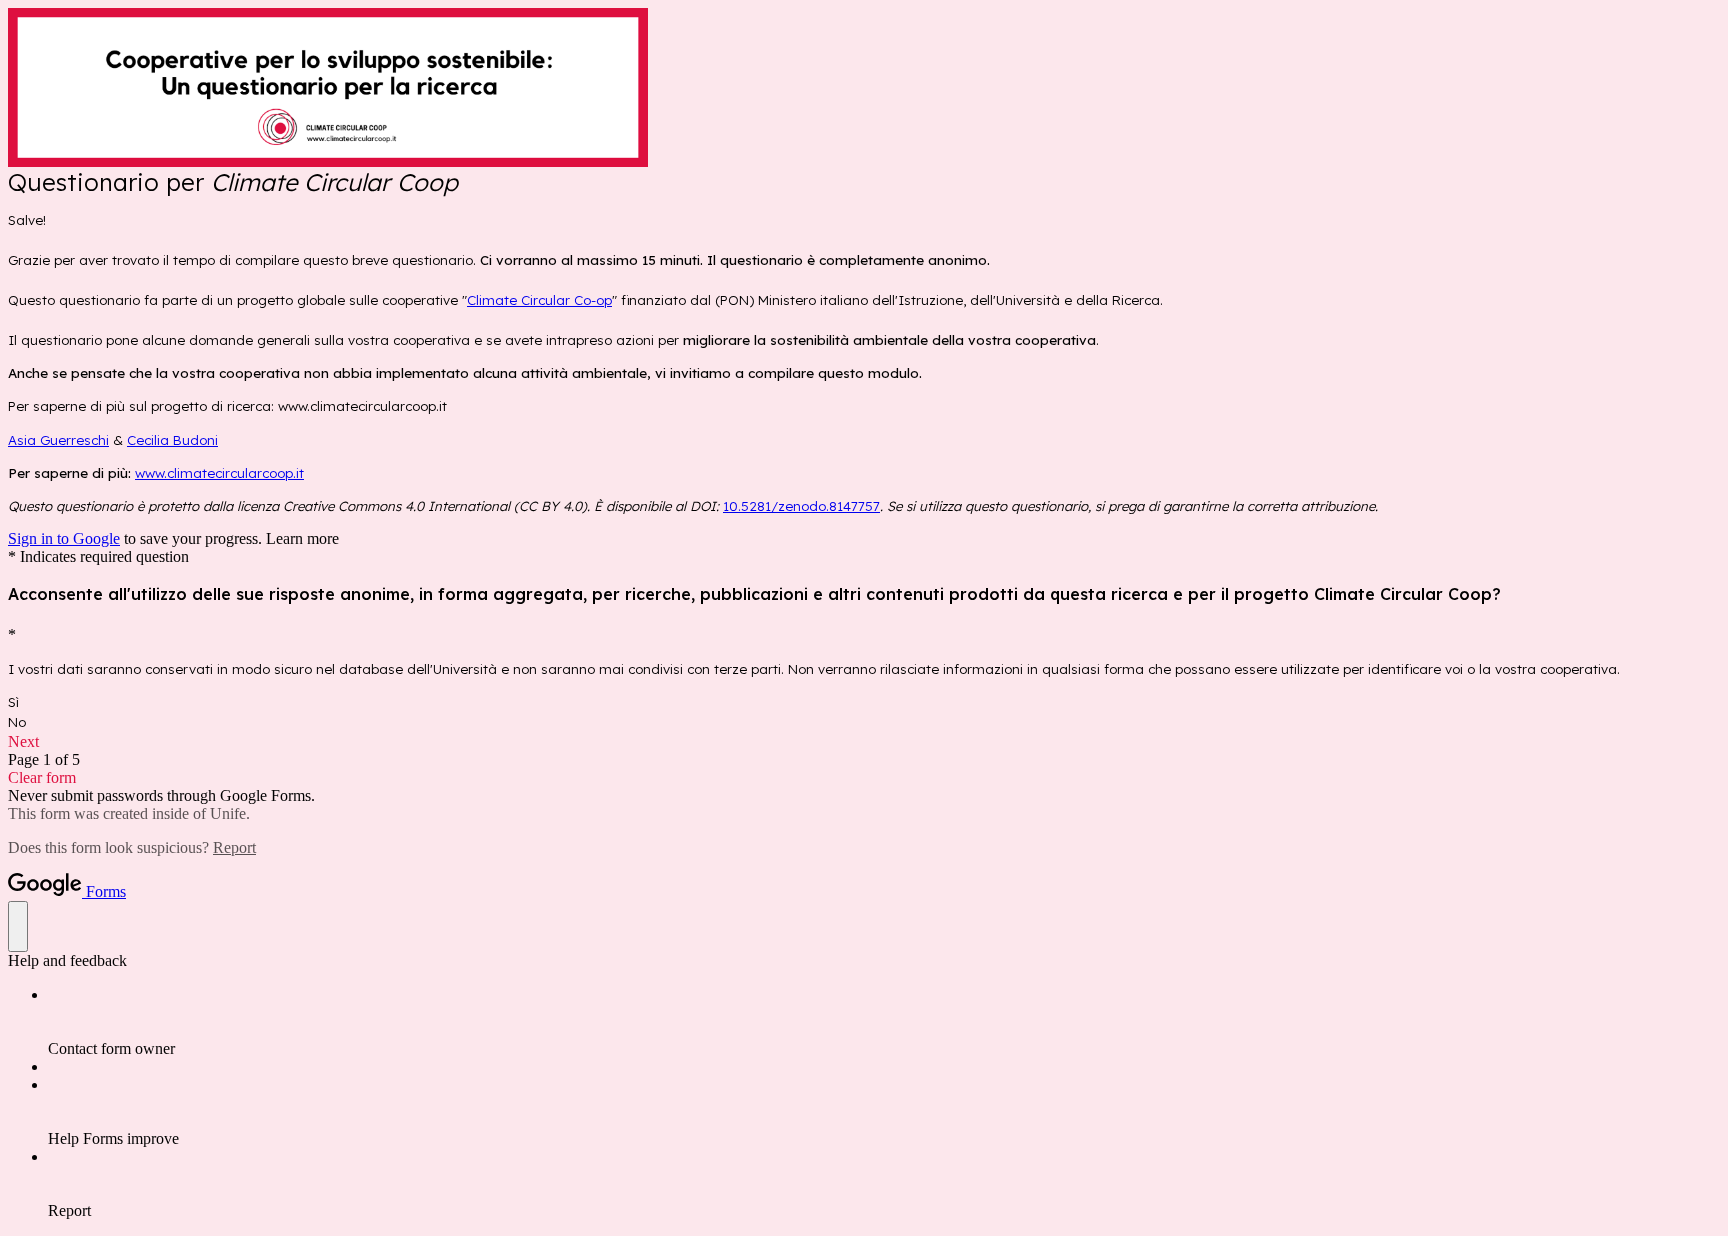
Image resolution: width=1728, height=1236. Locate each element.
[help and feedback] (18, 926)
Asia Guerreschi (58, 440)
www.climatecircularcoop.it (219, 473)
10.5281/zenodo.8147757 (801, 506)
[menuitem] (884, 1022)
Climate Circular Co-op (539, 300)
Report (234, 847)
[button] (864, 742)
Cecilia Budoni (172, 440)
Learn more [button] (302, 538)
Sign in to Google (64, 538)
